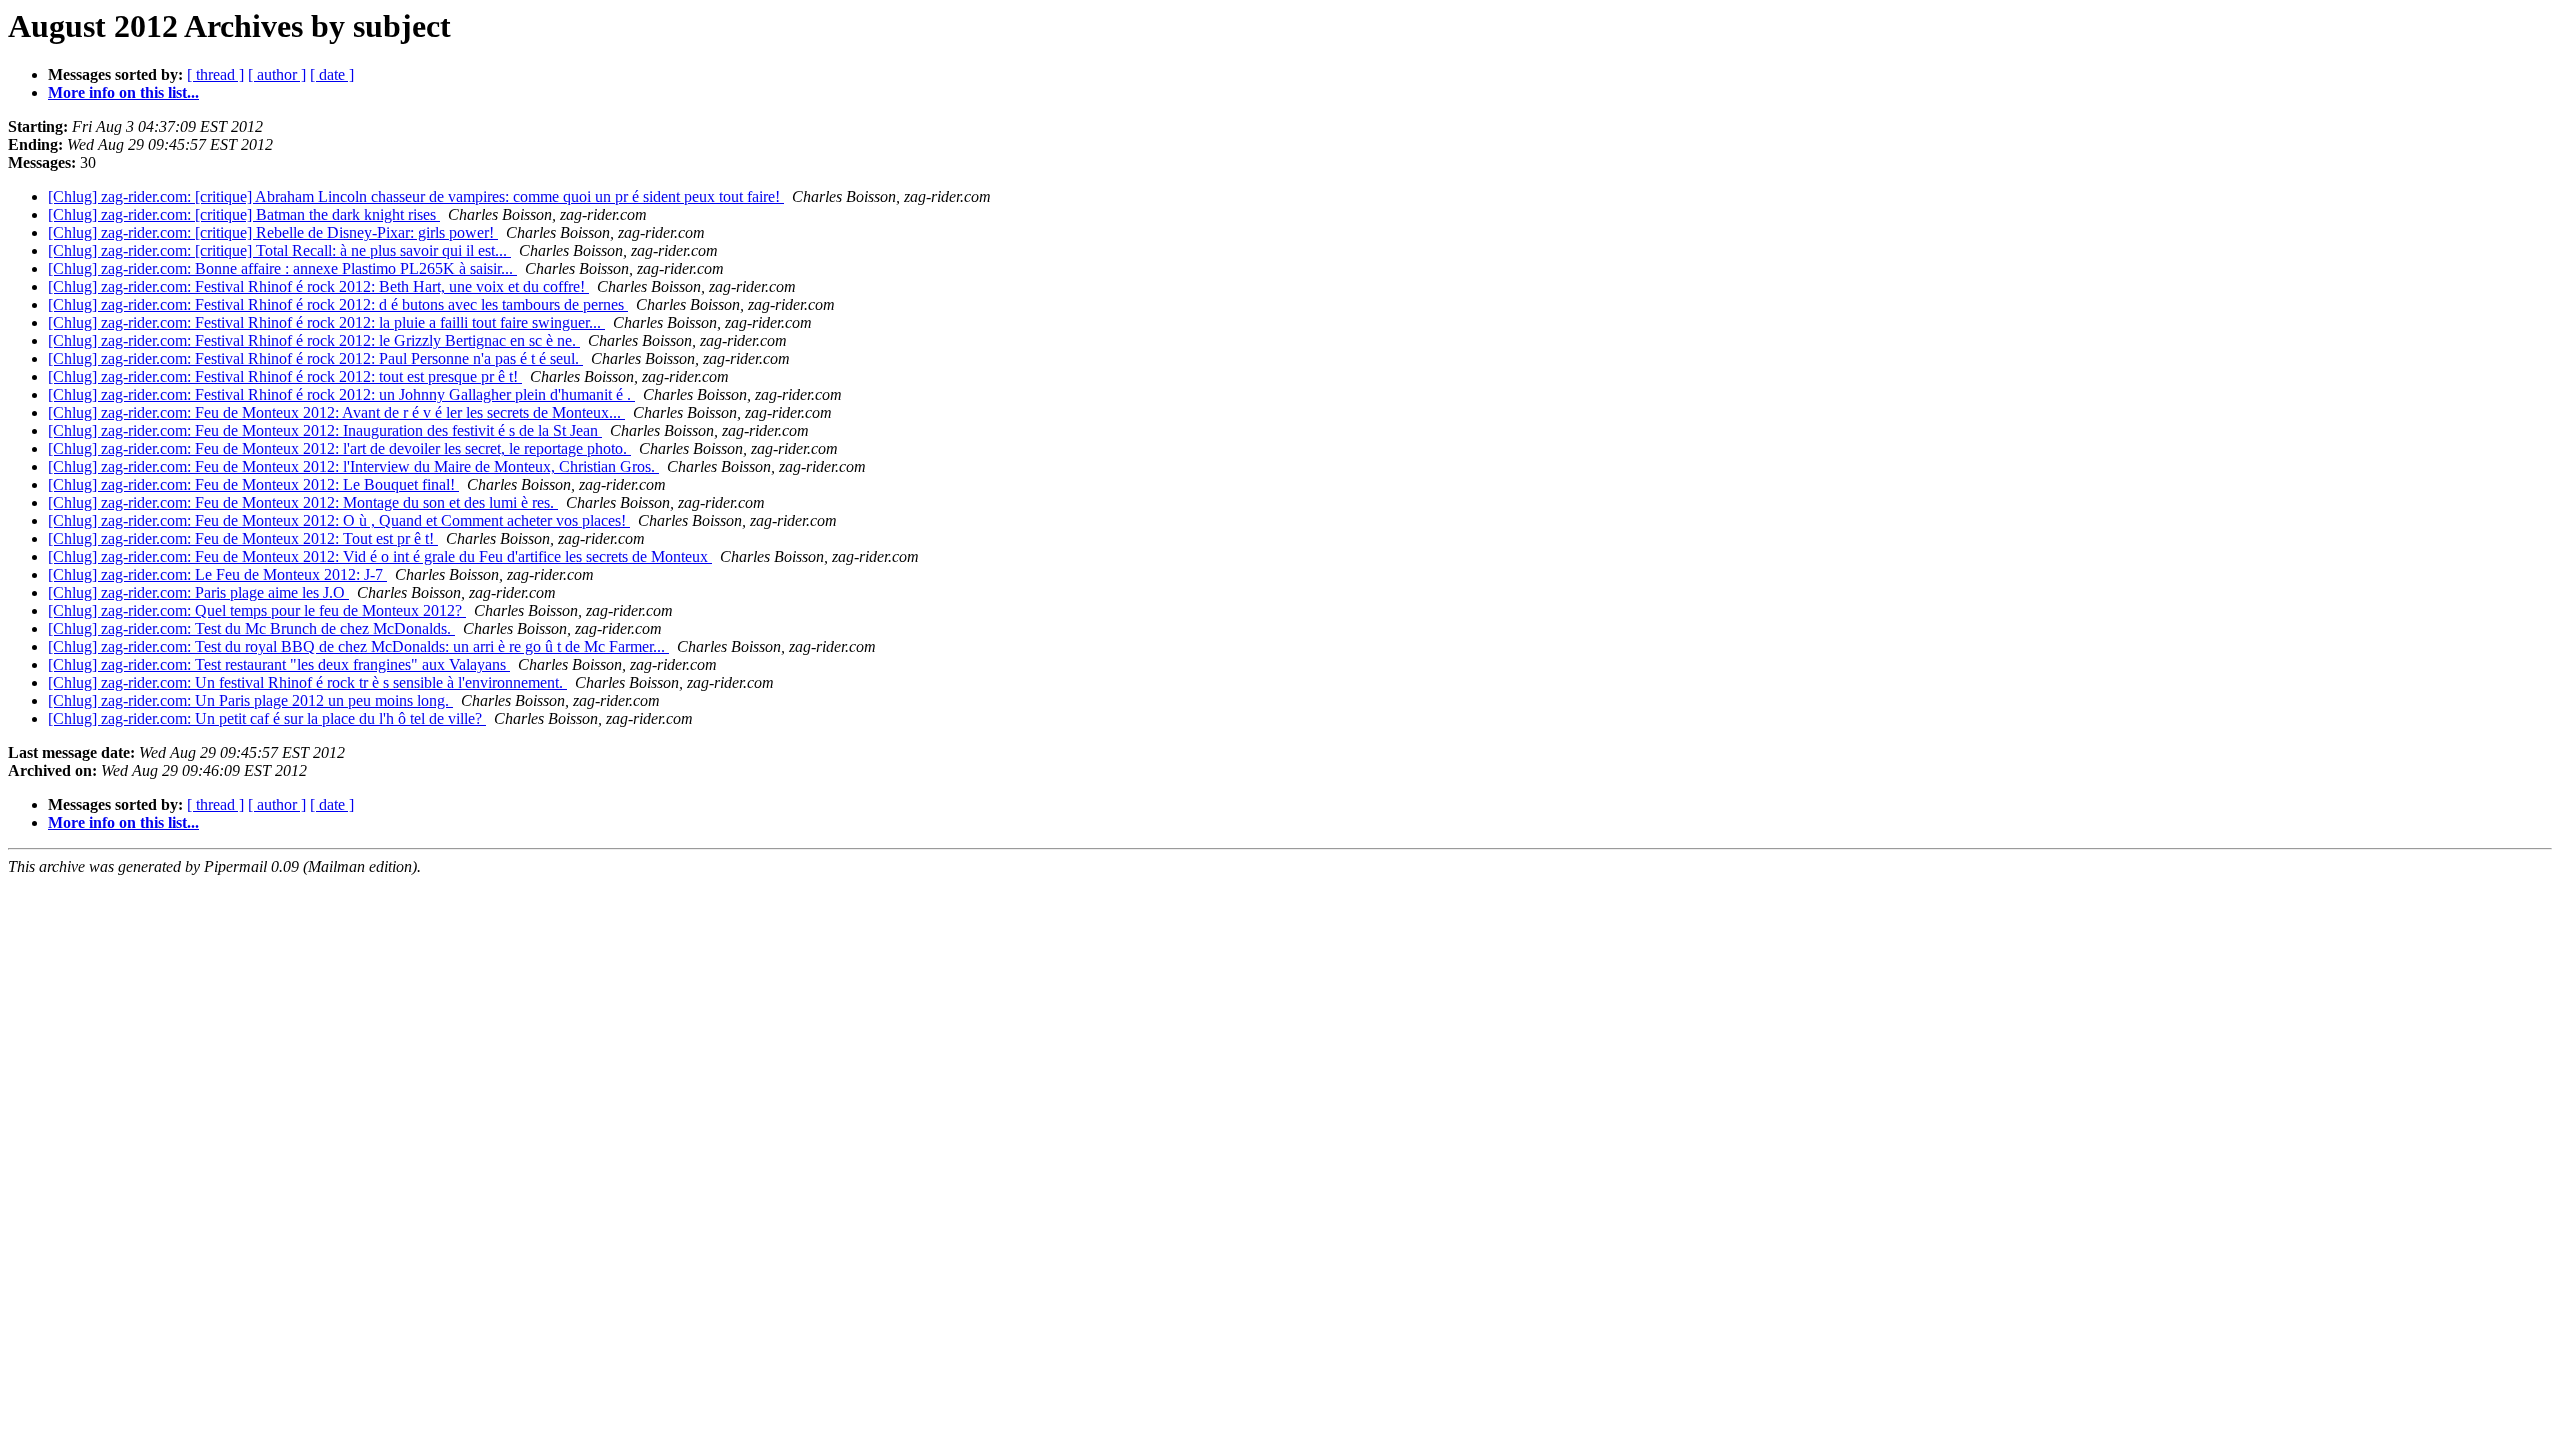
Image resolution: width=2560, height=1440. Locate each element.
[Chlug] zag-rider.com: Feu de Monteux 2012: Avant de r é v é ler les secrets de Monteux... (336, 412)
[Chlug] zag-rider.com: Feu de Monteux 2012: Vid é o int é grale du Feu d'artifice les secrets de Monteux (380, 556)
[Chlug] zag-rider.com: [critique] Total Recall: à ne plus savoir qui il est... (279, 250)
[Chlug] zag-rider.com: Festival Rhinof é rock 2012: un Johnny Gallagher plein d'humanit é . (341, 394)
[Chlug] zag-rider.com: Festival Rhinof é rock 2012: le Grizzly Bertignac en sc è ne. (314, 340)
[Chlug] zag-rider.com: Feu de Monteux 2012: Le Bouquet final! (253, 484)
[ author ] (277, 74)
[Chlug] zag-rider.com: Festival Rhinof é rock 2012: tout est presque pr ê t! (285, 376)
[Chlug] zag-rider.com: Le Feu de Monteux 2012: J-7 (217, 574)
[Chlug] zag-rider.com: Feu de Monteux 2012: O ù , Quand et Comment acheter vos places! (339, 520)
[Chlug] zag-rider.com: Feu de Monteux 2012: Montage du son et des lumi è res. (303, 502)
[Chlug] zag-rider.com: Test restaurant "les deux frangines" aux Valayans (279, 664)
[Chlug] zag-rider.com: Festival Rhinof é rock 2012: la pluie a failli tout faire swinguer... (326, 322)
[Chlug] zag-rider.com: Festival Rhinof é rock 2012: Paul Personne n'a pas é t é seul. (315, 358)
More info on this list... (123, 92)
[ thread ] (215, 74)
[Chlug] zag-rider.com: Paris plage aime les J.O (198, 592)
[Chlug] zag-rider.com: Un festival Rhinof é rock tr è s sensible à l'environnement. (307, 682)
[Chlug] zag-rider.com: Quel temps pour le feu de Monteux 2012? (257, 610)
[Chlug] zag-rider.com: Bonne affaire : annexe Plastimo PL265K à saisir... (282, 268)
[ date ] (332, 74)
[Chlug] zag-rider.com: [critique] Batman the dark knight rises (244, 214)
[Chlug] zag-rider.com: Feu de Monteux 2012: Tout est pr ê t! (243, 538)
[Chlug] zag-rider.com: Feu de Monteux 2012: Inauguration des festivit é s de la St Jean (325, 430)
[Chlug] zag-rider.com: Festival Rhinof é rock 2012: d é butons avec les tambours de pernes (338, 304)
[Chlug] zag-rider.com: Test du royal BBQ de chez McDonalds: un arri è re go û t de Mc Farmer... (358, 646)
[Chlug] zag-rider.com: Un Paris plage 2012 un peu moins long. (250, 700)
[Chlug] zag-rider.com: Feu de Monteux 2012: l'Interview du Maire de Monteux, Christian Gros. (353, 466)
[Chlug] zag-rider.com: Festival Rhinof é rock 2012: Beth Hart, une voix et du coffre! (318, 286)
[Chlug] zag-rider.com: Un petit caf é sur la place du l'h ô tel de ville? (267, 718)
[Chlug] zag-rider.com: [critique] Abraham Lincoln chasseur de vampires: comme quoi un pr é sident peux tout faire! (416, 196)
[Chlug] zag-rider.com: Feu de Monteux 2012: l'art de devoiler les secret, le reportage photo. (339, 448)
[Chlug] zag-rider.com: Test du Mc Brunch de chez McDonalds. (251, 628)
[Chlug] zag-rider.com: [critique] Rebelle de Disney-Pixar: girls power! (273, 232)
